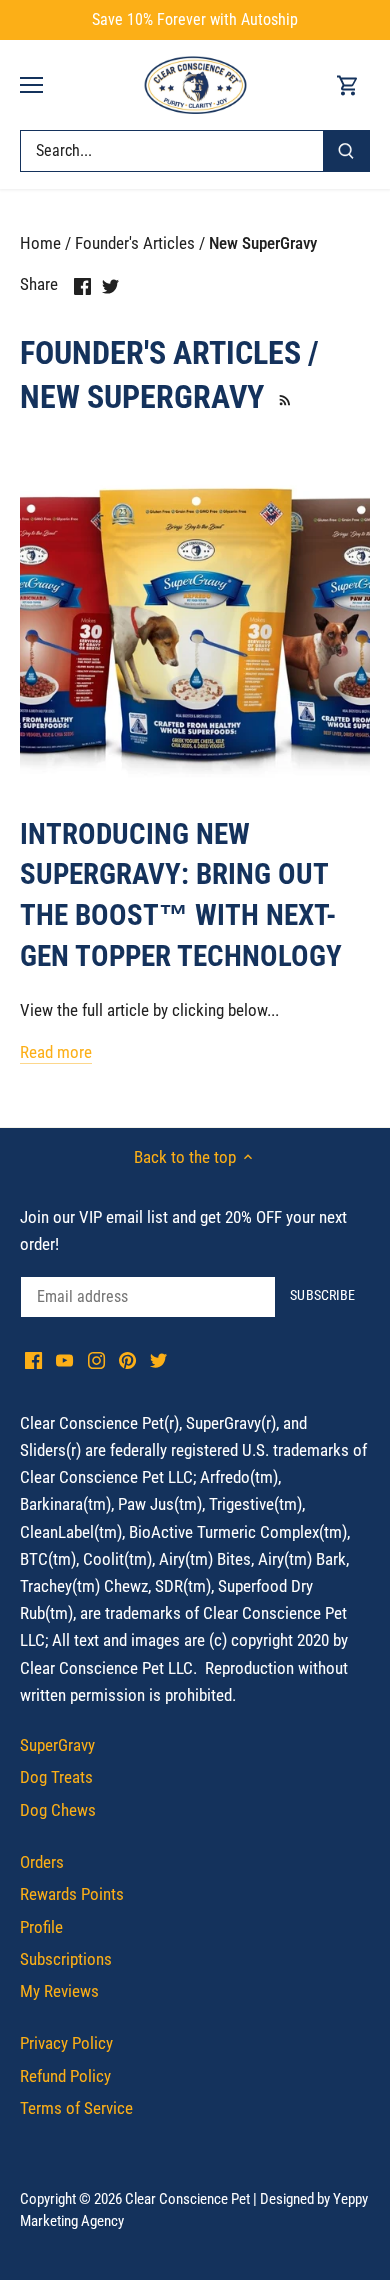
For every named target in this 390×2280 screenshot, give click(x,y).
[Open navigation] (31, 85)
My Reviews (59, 1991)
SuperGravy (57, 1745)
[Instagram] (96, 1360)
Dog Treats (56, 1777)
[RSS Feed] (282, 397)
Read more (56, 1052)
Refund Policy (65, 2076)
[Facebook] (33, 1360)
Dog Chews (58, 1810)
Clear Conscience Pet (187, 2199)
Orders (42, 1862)
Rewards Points (72, 1894)
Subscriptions (66, 1959)
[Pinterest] (127, 1360)
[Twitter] (158, 1360)
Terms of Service (76, 2108)
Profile (41, 1927)
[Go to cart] (348, 85)
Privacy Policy (66, 2043)
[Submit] (346, 151)
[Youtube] (64, 1360)
